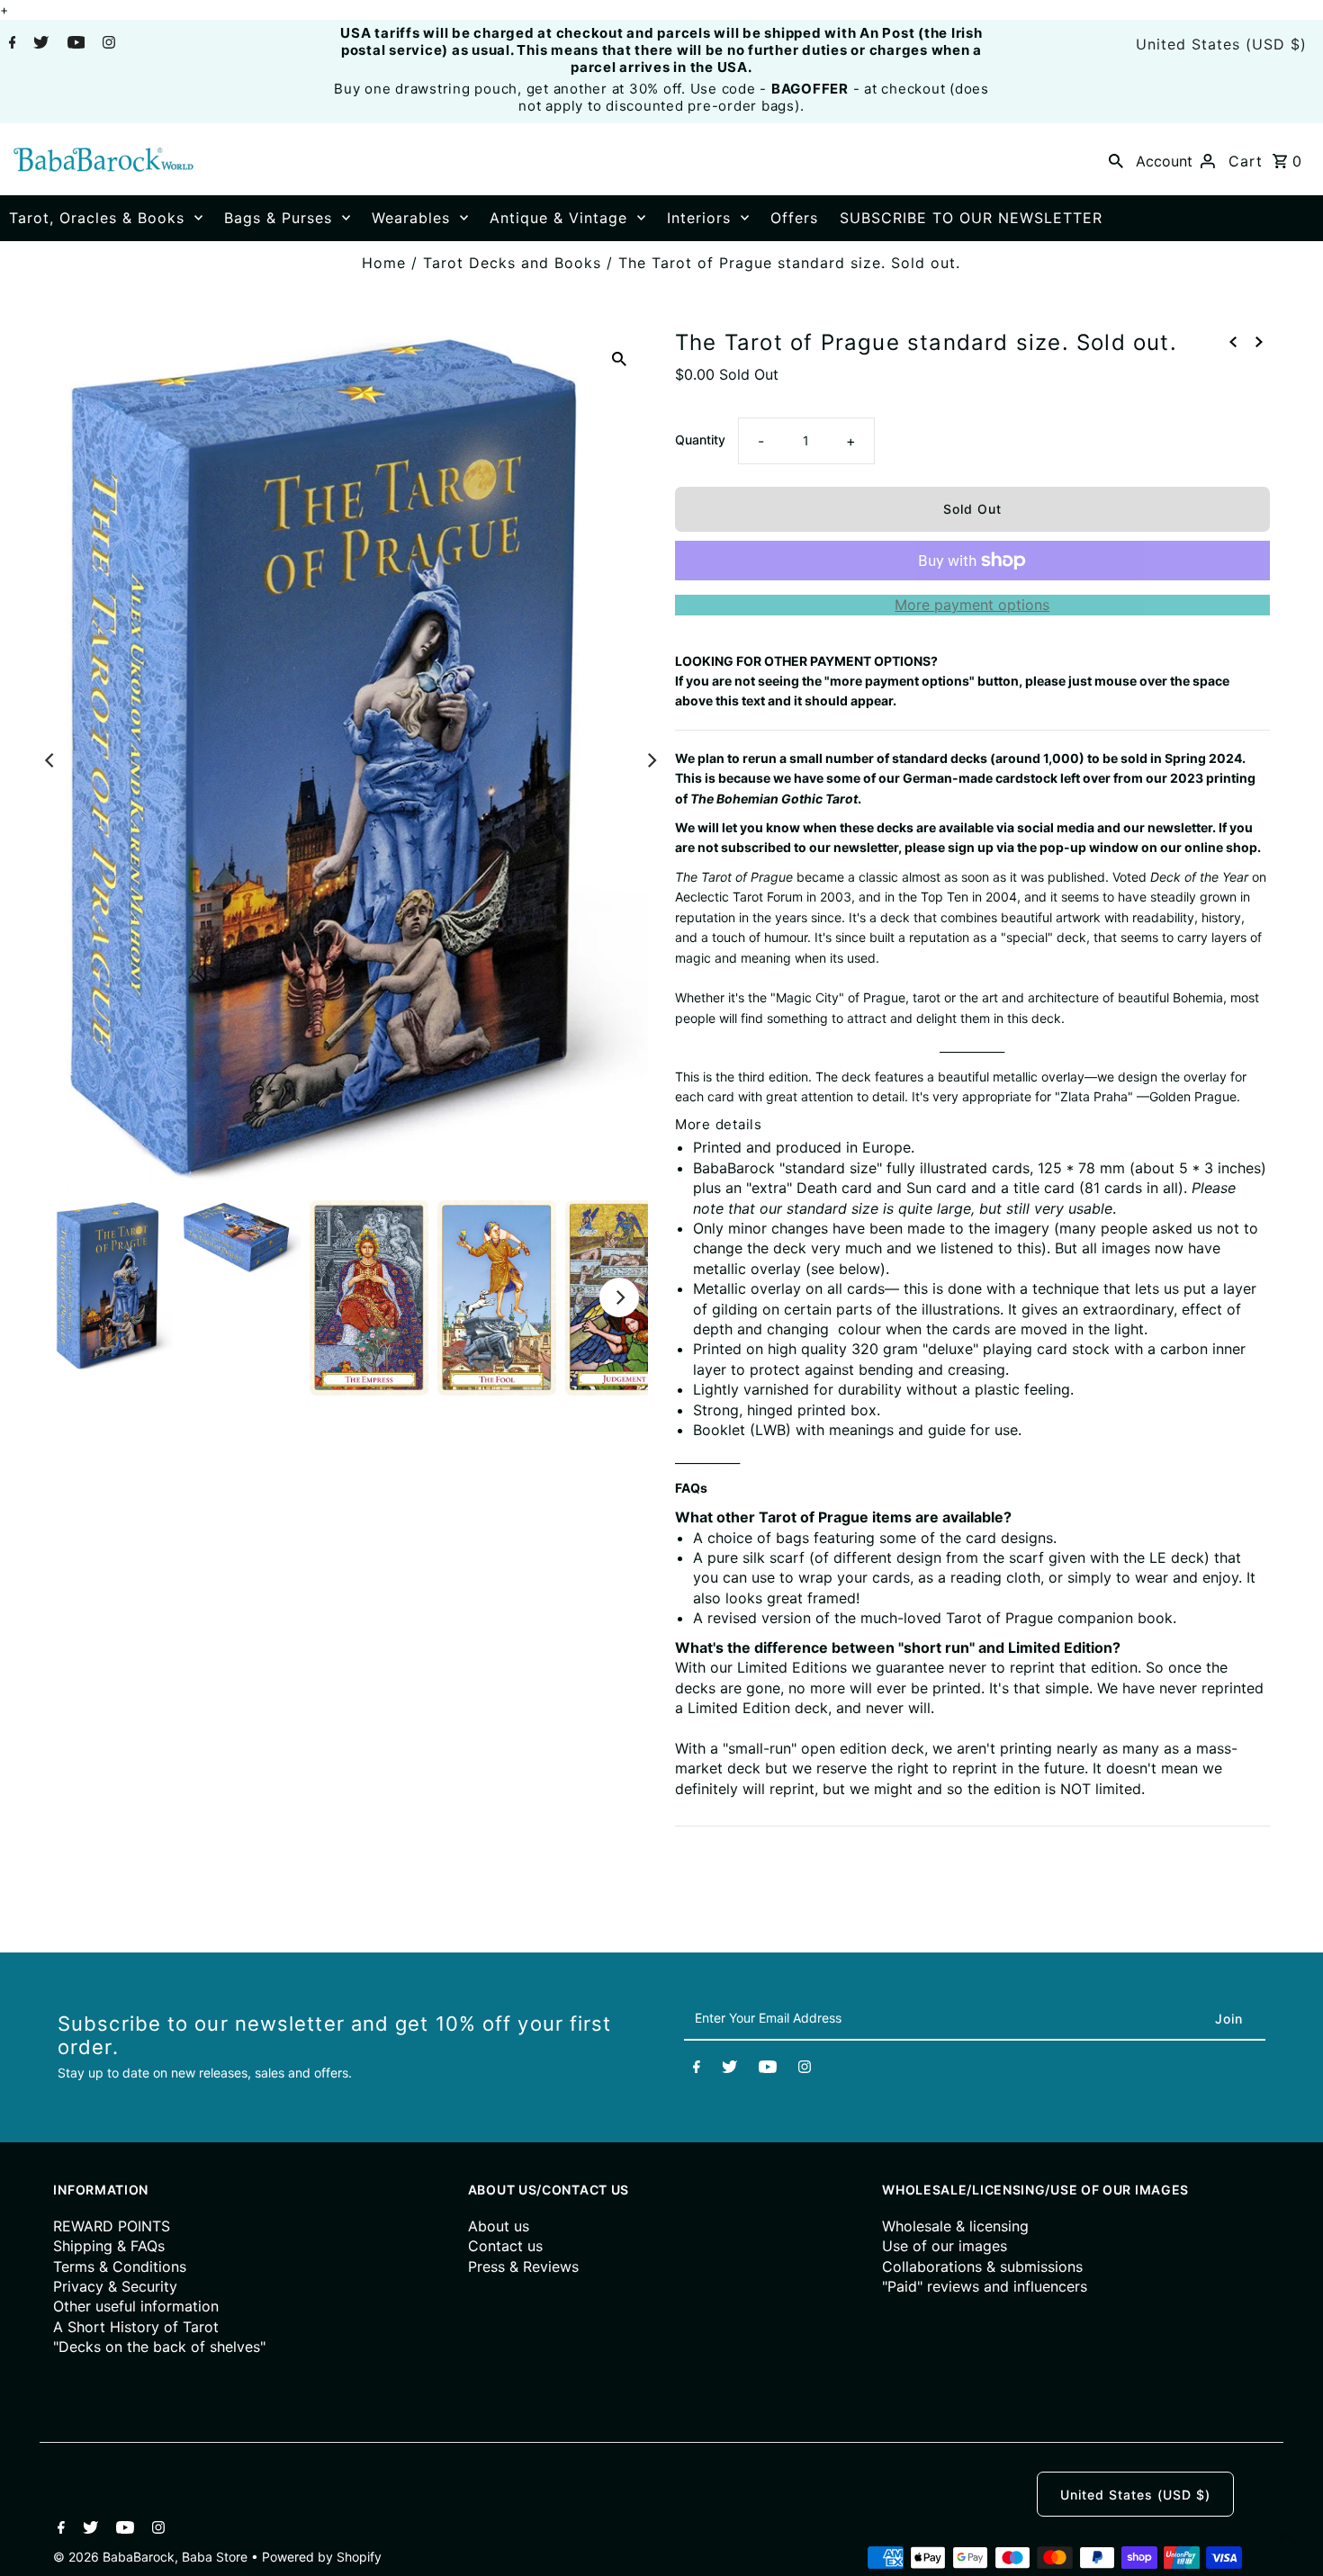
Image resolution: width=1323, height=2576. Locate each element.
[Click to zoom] (619, 358)
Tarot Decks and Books (512, 263)
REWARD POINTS (112, 2226)
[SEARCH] (1116, 159)
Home (384, 263)
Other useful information (136, 2306)
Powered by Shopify (322, 2557)
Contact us (505, 2246)
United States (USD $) (1221, 44)
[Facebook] (10, 44)
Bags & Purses (278, 218)
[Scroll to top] (1287, 2540)
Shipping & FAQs (109, 2246)
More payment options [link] (972, 605)
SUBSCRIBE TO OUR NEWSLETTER (971, 218)
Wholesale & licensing (955, 2226)
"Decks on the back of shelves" (159, 2347)
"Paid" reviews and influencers (985, 2286)
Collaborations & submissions (982, 2266)
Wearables (411, 218)
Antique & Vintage (558, 218)
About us (499, 2226)
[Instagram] (107, 44)
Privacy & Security (115, 2286)
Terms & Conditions (120, 2266)
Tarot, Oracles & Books (97, 218)
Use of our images (945, 2246)
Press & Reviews (523, 2266)
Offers (794, 218)
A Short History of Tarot (136, 2327)
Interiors (699, 218)
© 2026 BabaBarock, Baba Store (152, 2557)
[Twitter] (39, 44)
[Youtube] (74, 44)
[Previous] (50, 760)
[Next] (651, 760)
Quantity (700, 440)
